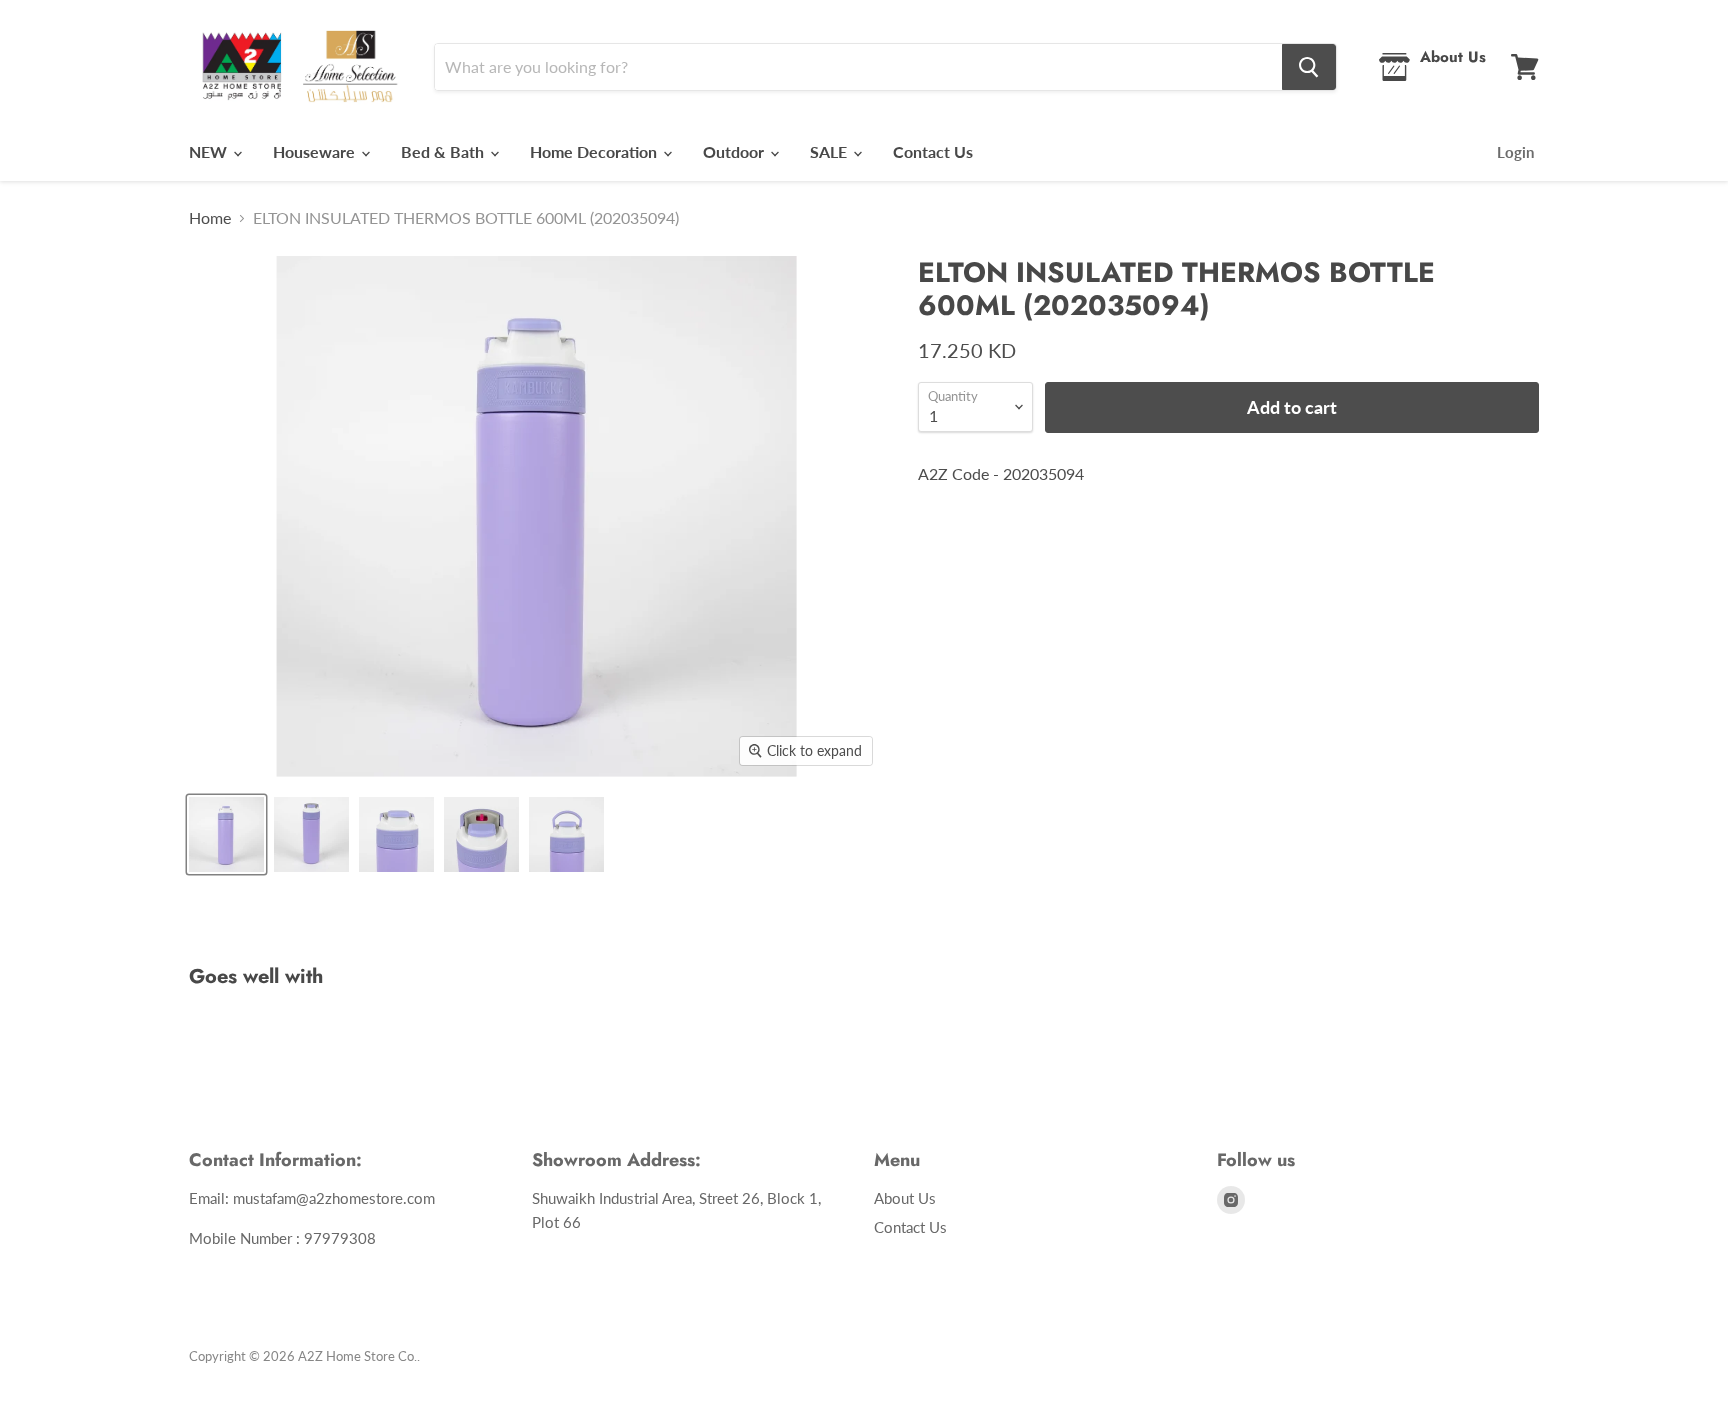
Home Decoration (595, 151)
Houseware (316, 151)
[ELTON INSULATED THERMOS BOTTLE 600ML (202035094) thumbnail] (226, 834)
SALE (830, 151)
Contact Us (933, 151)
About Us (905, 1198)
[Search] (1309, 67)
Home (210, 218)
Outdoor (735, 151)
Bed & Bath (444, 151)
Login (1515, 152)
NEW (210, 151)
